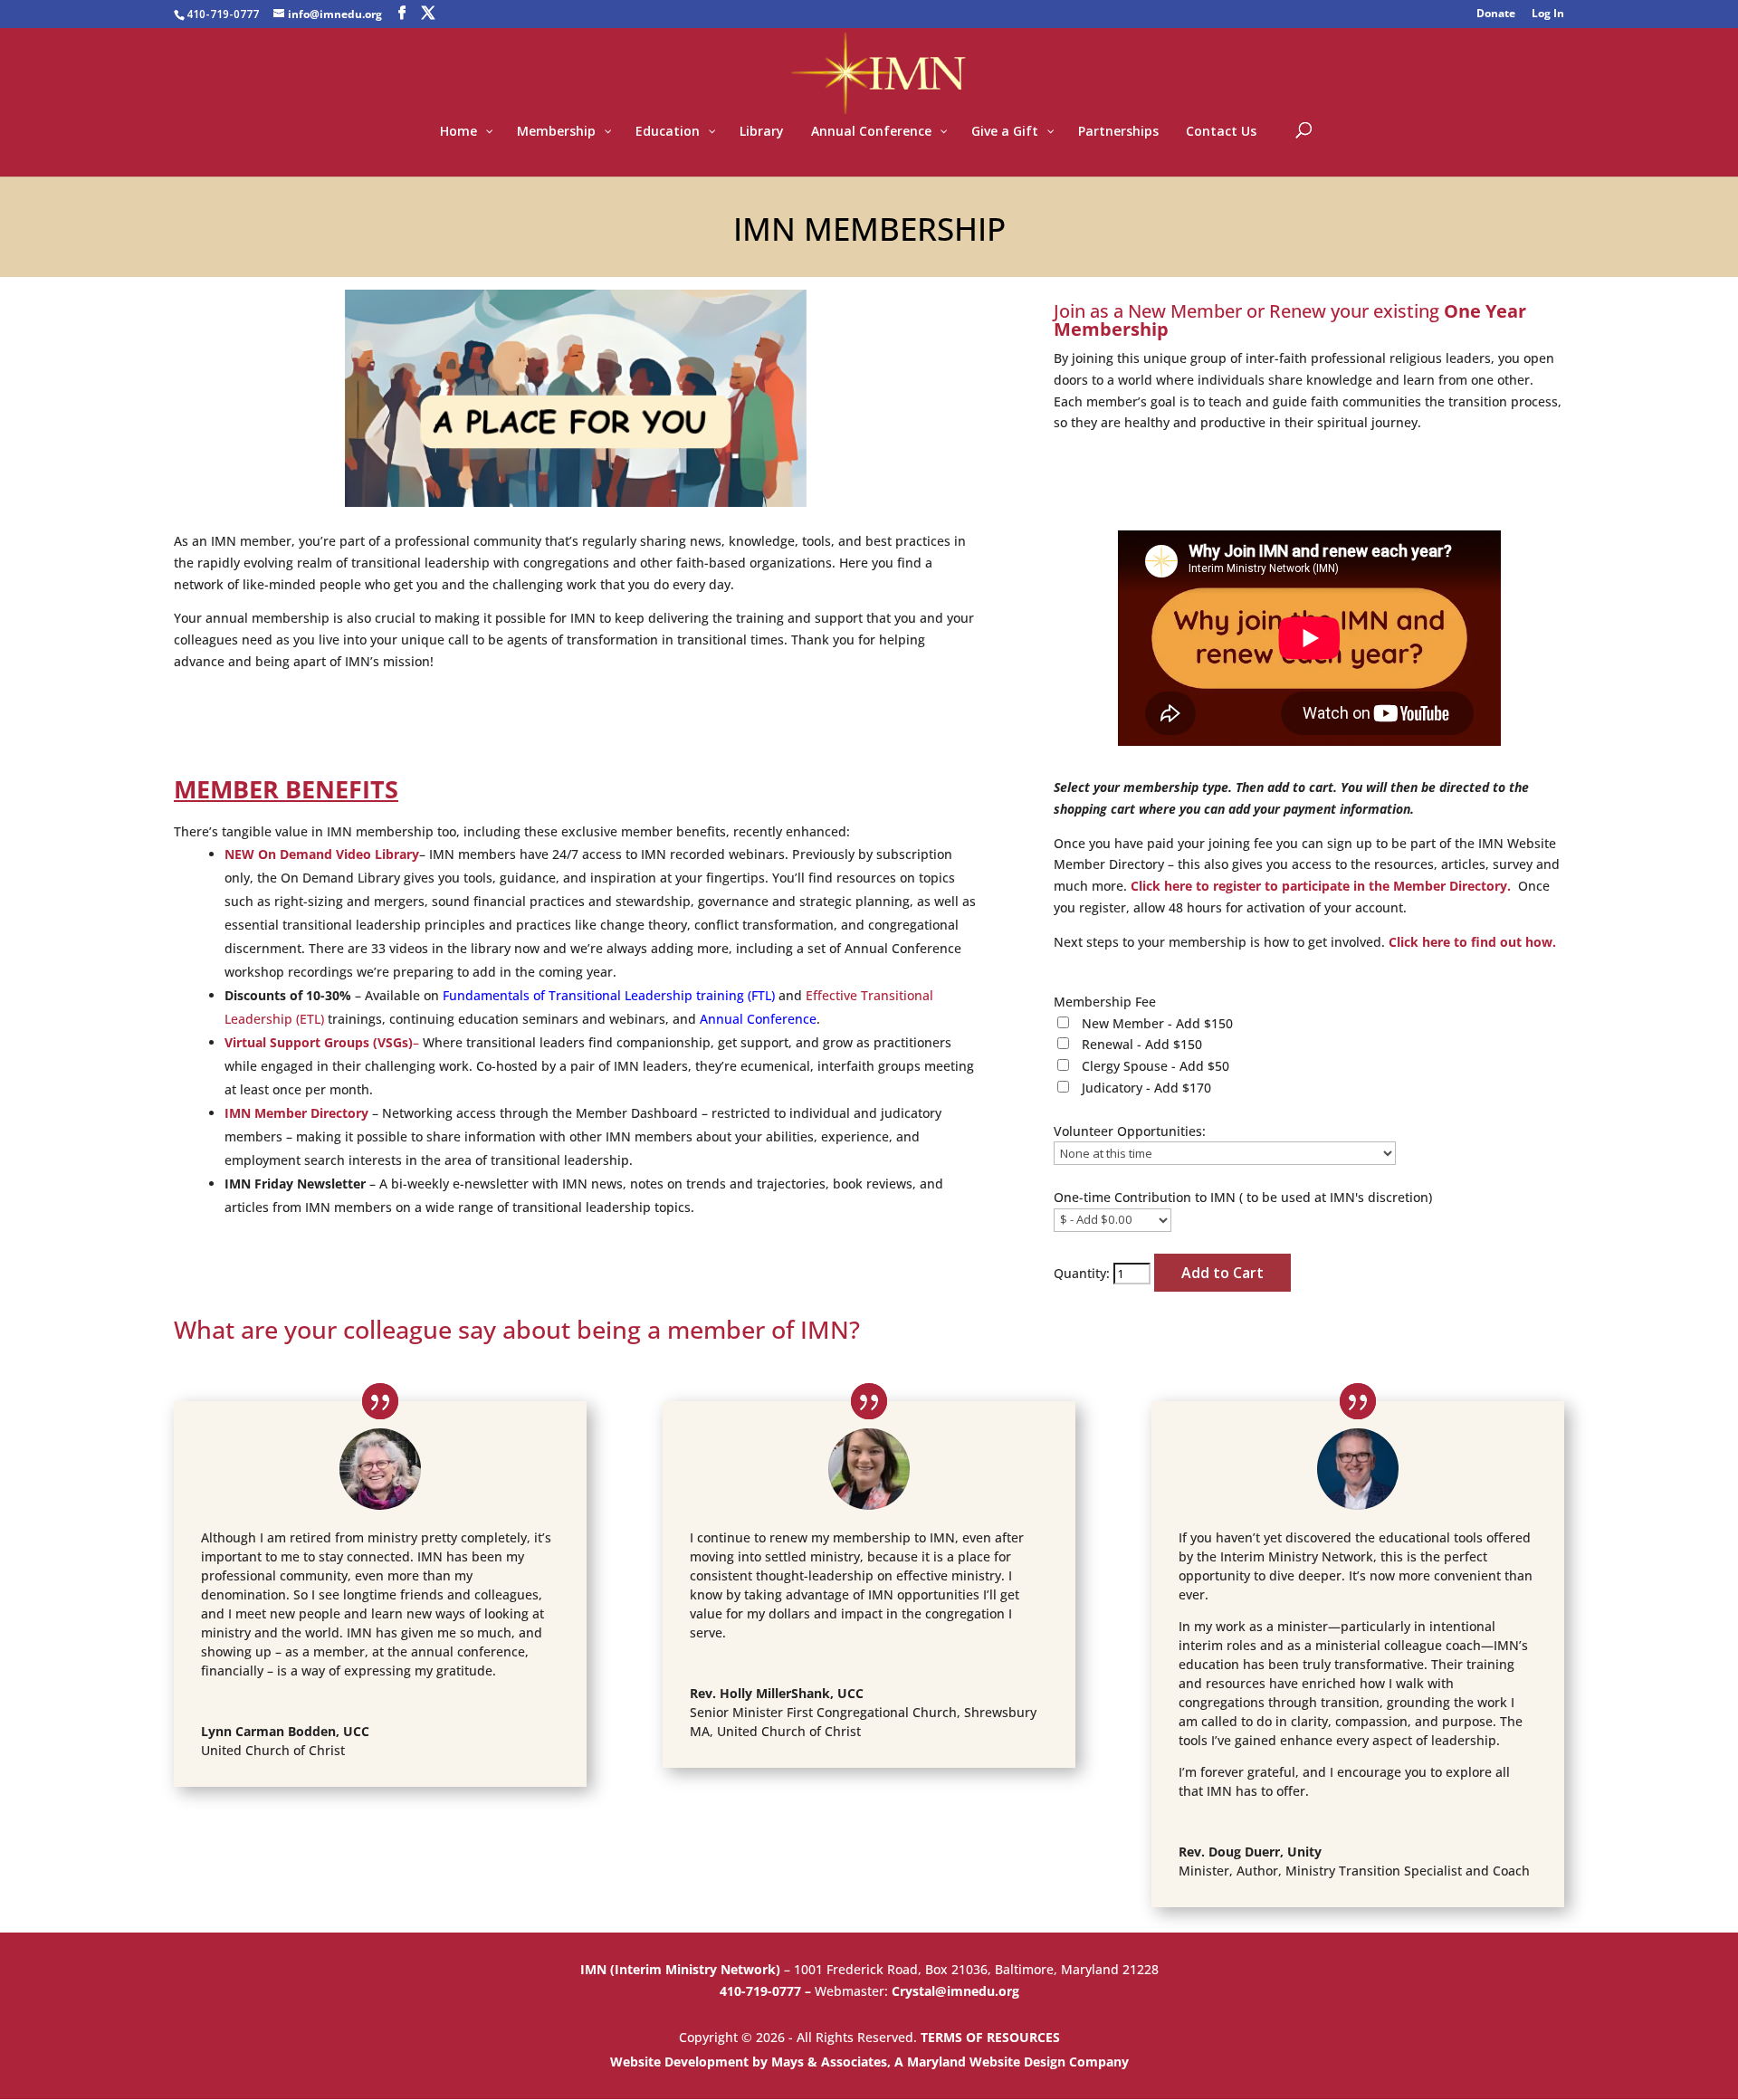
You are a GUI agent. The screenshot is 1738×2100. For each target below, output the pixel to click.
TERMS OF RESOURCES (990, 2037)
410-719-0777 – (767, 1991)
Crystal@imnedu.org (955, 1991)
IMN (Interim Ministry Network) (682, 1969)
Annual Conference (758, 1019)
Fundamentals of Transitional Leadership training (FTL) (609, 995)
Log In (1548, 14)
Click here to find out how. (1472, 942)
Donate (1496, 14)
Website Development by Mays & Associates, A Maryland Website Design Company (869, 2062)
